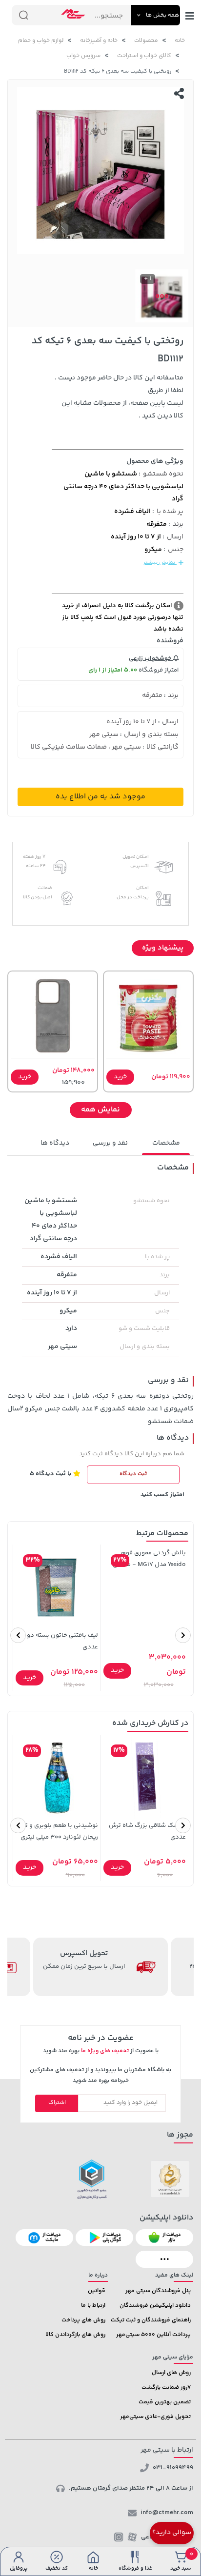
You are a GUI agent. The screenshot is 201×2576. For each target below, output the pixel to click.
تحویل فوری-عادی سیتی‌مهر (155, 2417)
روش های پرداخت (83, 2320)
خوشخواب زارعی (151, 658)
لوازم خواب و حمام (41, 41)
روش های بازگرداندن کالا (75, 2335)
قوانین (97, 2291)
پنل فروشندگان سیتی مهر (158, 2291)
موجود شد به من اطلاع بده (100, 797)
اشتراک (57, 2103)
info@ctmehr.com (167, 2513)
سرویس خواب (83, 56)
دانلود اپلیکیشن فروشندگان (155, 2306)
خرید (120, 1077)
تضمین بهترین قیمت (165, 2402)
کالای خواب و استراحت (144, 56)
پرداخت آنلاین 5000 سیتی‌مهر (153, 2335)
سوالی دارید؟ (172, 2533)
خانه (180, 41)
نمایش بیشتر (160, 563)
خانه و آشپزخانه (99, 41)
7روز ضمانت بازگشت (166, 2388)
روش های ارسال (171, 2373)
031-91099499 (173, 2468)
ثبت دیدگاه (133, 1474)
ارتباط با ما (93, 2306)
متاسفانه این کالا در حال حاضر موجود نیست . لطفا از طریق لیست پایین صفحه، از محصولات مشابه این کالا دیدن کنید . (119, 397)
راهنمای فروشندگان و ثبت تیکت (151, 2320)
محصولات (146, 41)
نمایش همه (100, 1110)
